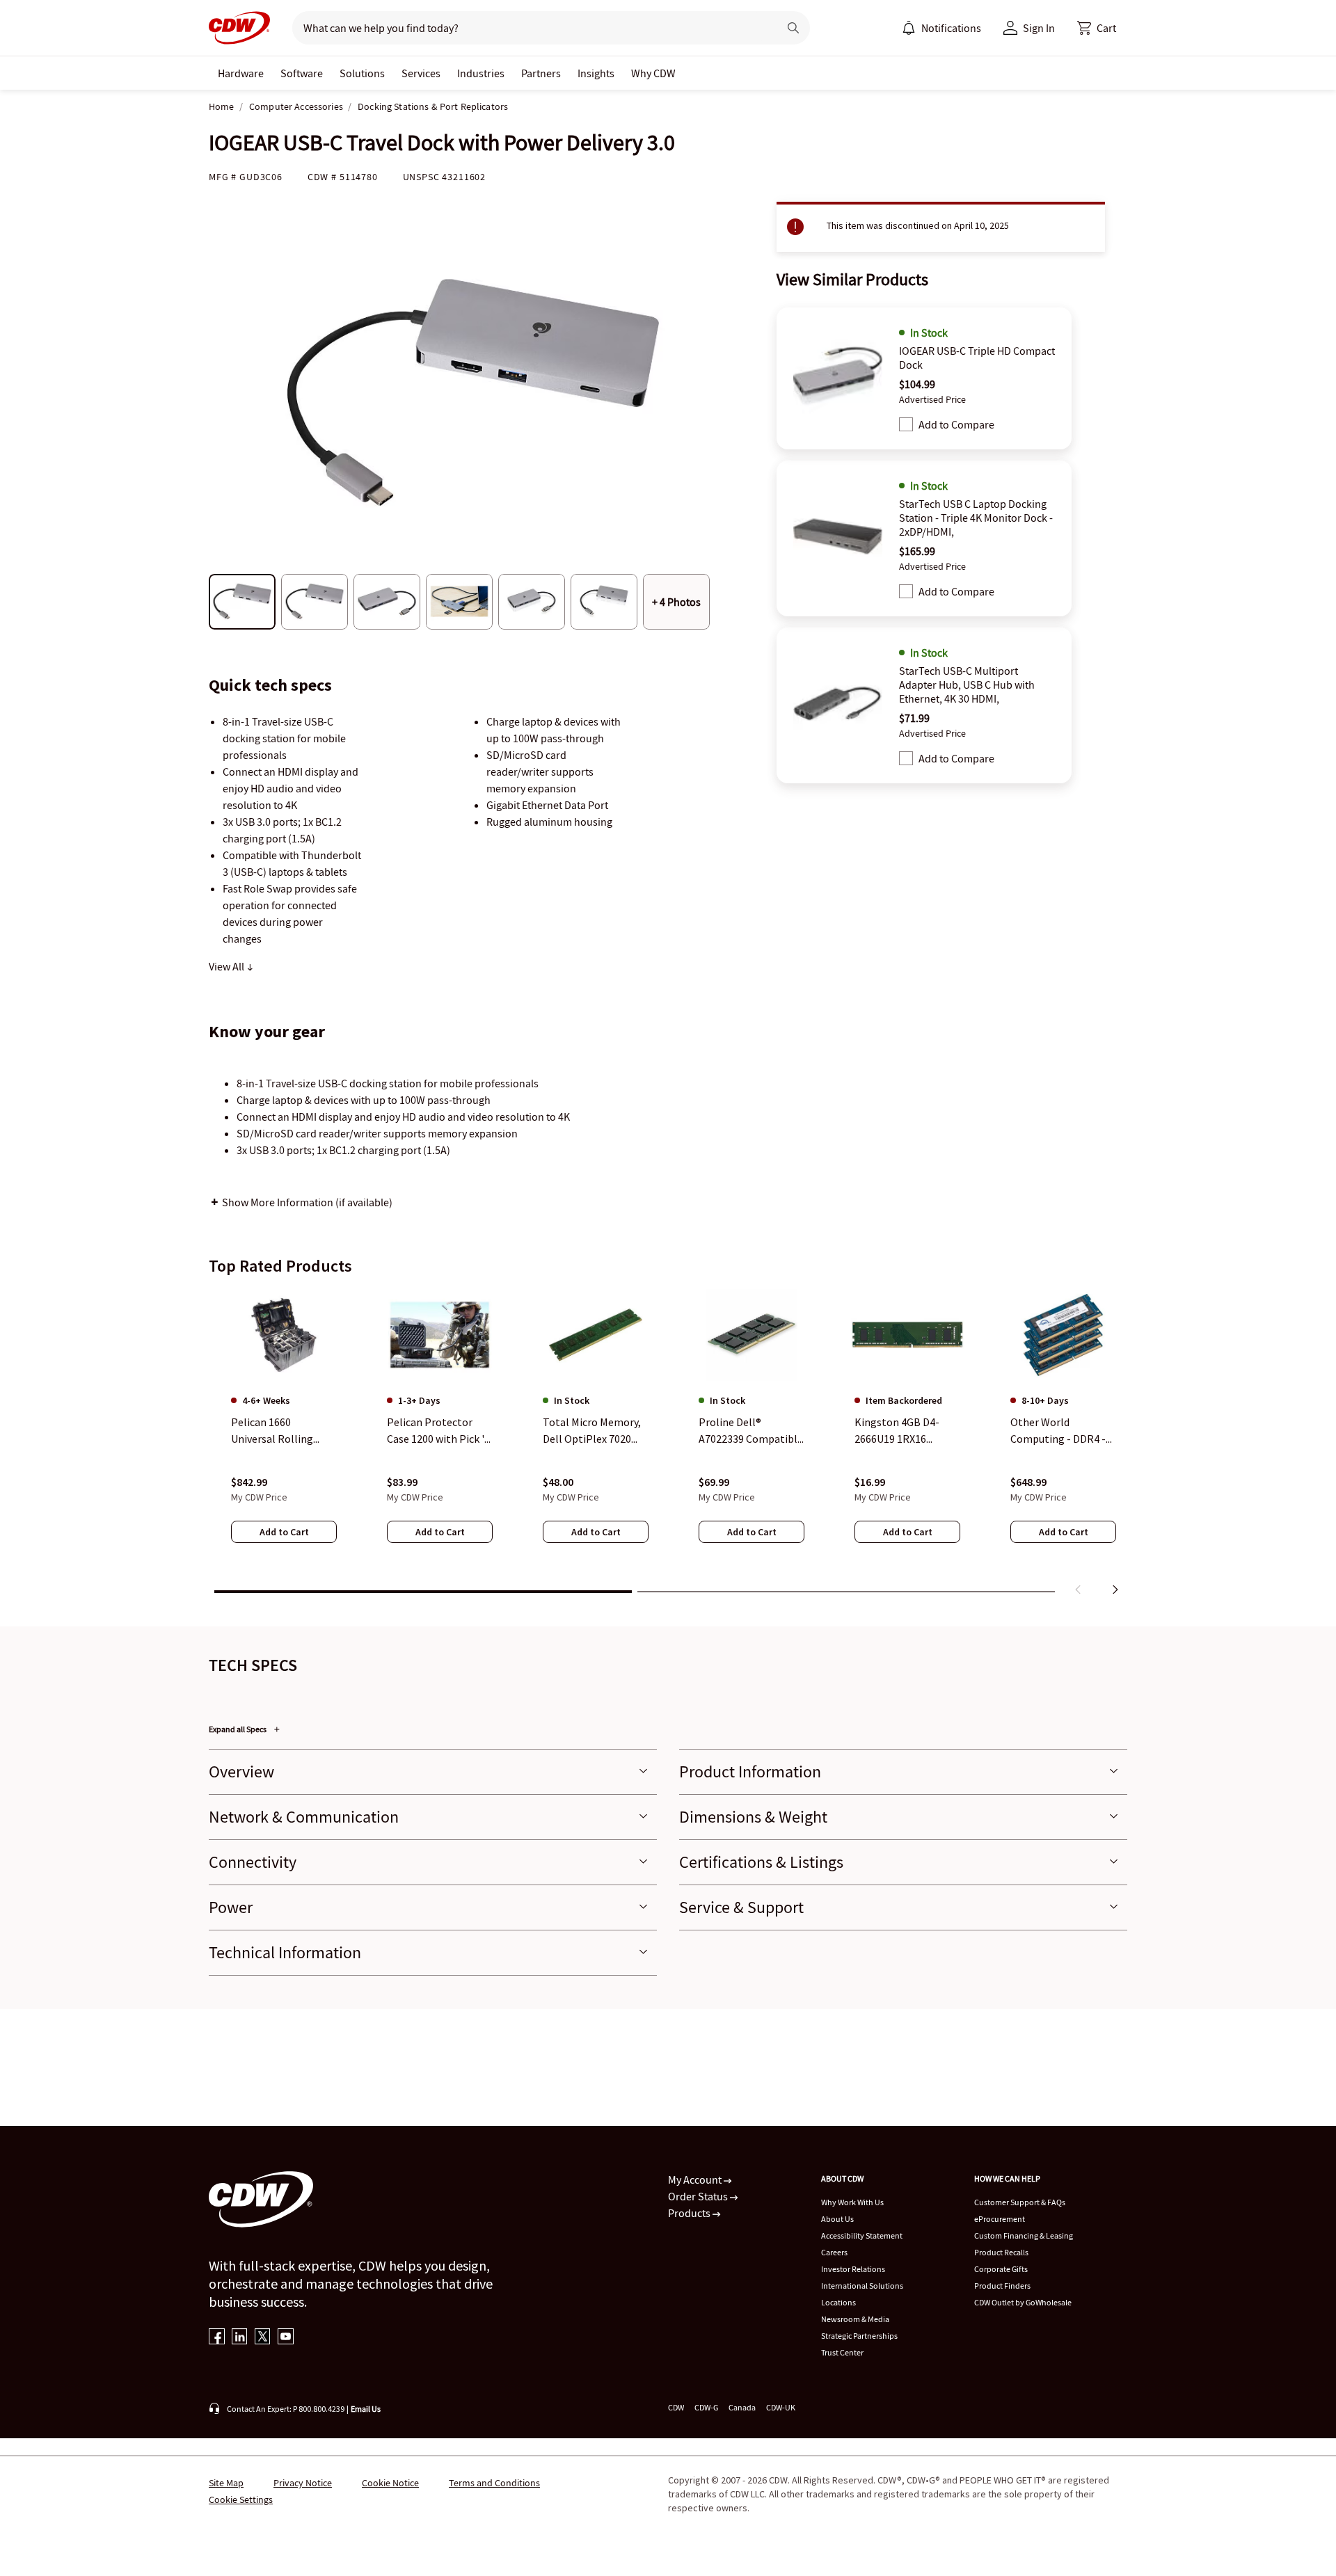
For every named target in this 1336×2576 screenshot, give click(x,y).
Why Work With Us (852, 2202)
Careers (834, 2252)
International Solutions (862, 2286)
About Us (837, 2219)
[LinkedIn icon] (240, 2338)
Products (690, 2213)
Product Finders (1002, 2286)
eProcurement (1000, 2219)
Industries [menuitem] (481, 73)
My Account (696, 2179)
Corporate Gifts (1001, 2269)
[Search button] (793, 28)
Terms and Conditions (494, 2483)
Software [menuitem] (302, 73)
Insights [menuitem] (596, 73)
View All (228, 966)
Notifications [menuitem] (951, 28)
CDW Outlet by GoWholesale (1023, 2302)
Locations (838, 2302)
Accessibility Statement (862, 2235)
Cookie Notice (390, 2483)
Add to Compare (956, 424)
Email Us (366, 2409)
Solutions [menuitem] (362, 73)
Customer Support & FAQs (1020, 2202)
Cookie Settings (241, 2499)
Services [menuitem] (421, 73)
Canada (742, 2407)
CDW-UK (781, 2407)
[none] (241, 73)
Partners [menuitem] (541, 73)
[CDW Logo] (239, 28)
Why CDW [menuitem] (653, 73)
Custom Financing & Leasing (1024, 2235)
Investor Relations (853, 2269)
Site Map (226, 2483)
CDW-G (706, 2407)
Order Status (699, 2196)
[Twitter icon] (263, 2338)
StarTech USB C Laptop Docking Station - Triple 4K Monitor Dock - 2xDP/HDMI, (976, 518)
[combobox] (530, 28)
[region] (668, 1445)
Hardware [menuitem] (241, 73)
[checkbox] (906, 424)
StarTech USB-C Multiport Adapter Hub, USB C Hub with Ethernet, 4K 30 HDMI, (967, 685)
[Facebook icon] (217, 2338)
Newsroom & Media (855, 2319)
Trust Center (842, 2352)
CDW (676, 2407)
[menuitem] (909, 28)
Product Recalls (1001, 2252)
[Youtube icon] (286, 2338)
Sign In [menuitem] (1039, 28)
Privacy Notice (303, 2483)
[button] (1097, 28)
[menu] (941, 28)
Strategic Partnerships (859, 2336)
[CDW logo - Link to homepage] (239, 28)
